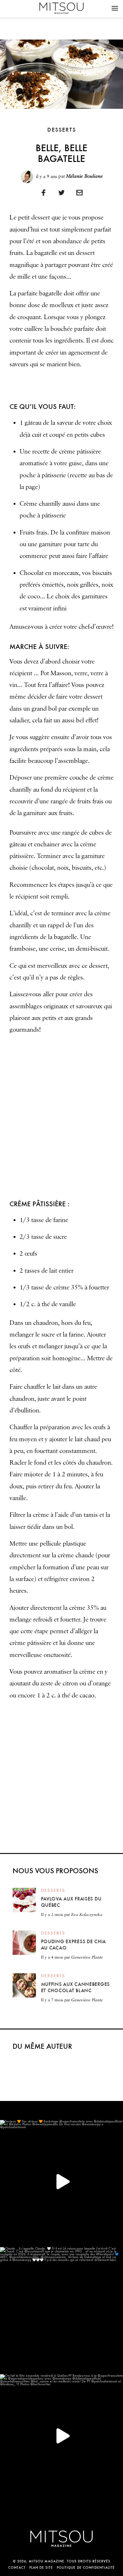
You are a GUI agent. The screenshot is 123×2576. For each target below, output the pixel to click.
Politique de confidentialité (86, 2568)
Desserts (62, 130)
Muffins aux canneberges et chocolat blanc (76, 1987)
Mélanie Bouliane (85, 176)
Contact (17, 2568)
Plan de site (41, 2568)
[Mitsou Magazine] (61, 8)
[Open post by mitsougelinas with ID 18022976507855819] (61, 2309)
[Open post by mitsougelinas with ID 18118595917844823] (61, 2182)
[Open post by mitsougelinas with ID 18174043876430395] (61, 2436)
